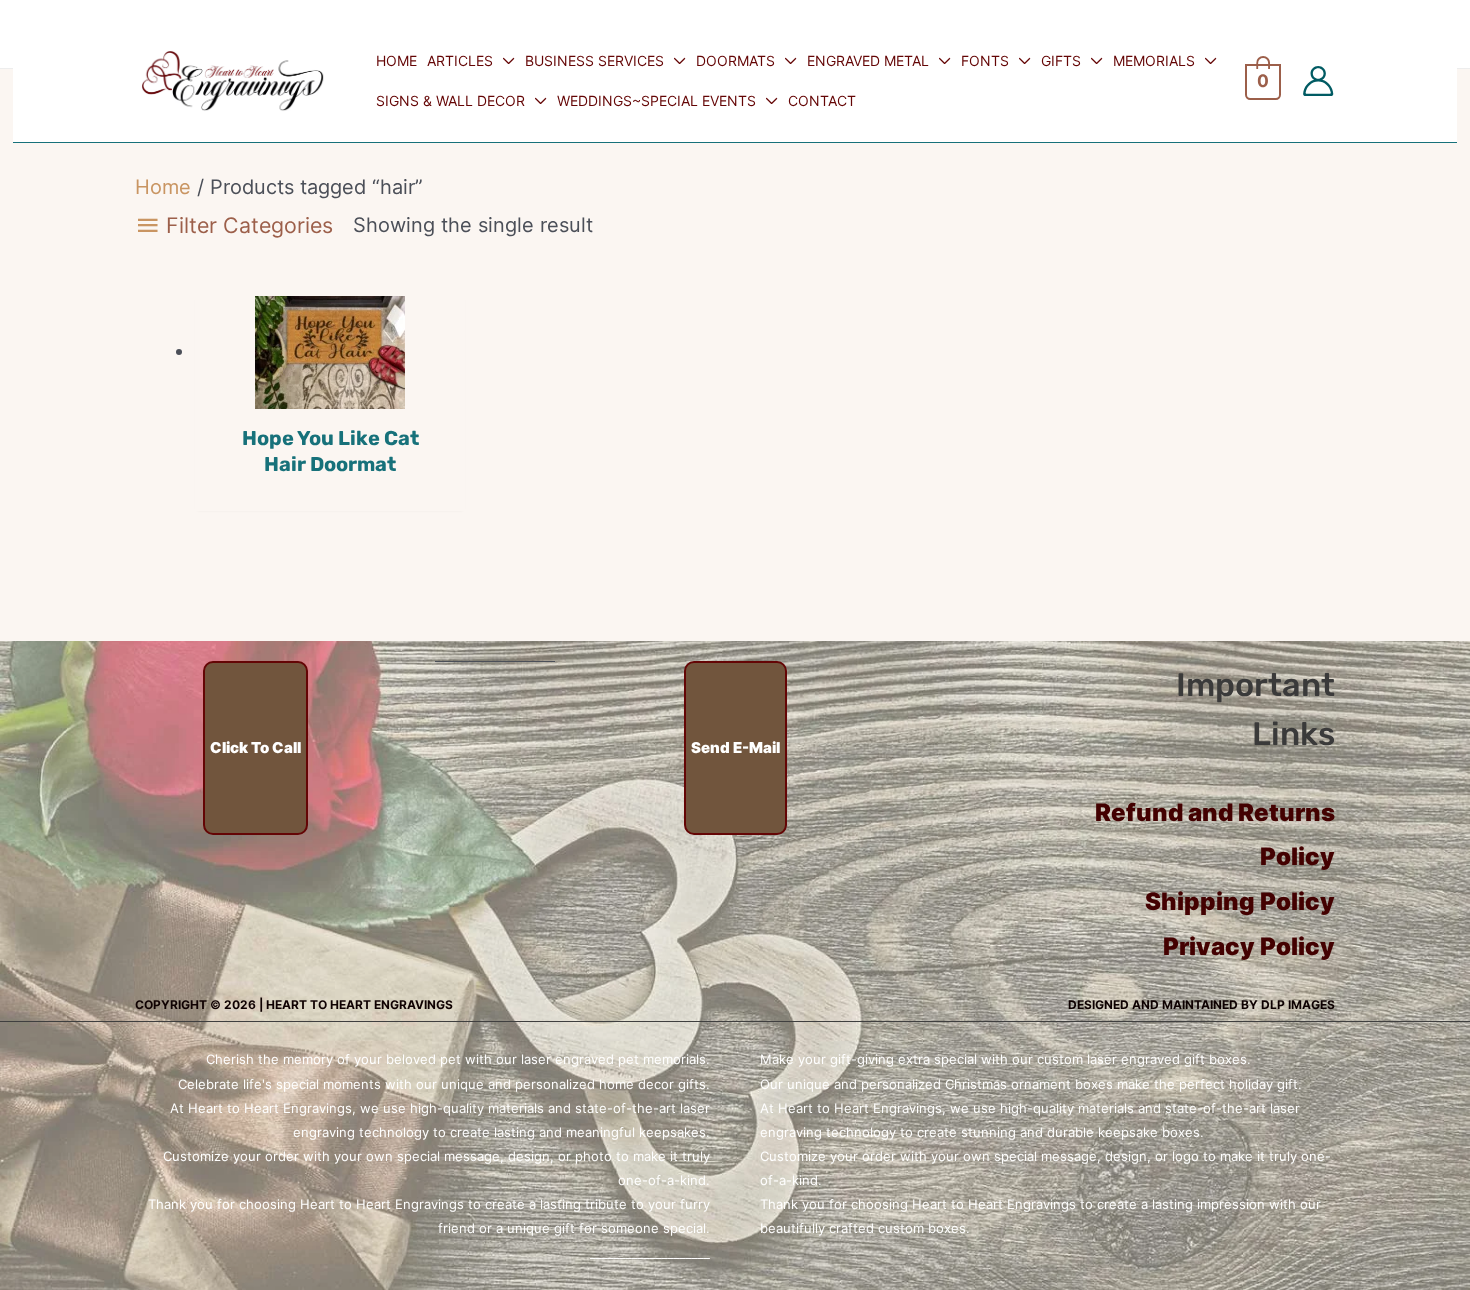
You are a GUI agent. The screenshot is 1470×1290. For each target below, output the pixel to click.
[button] (504, 60)
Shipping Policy (1240, 901)
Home (163, 187)
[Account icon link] (1318, 81)
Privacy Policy (1249, 946)
